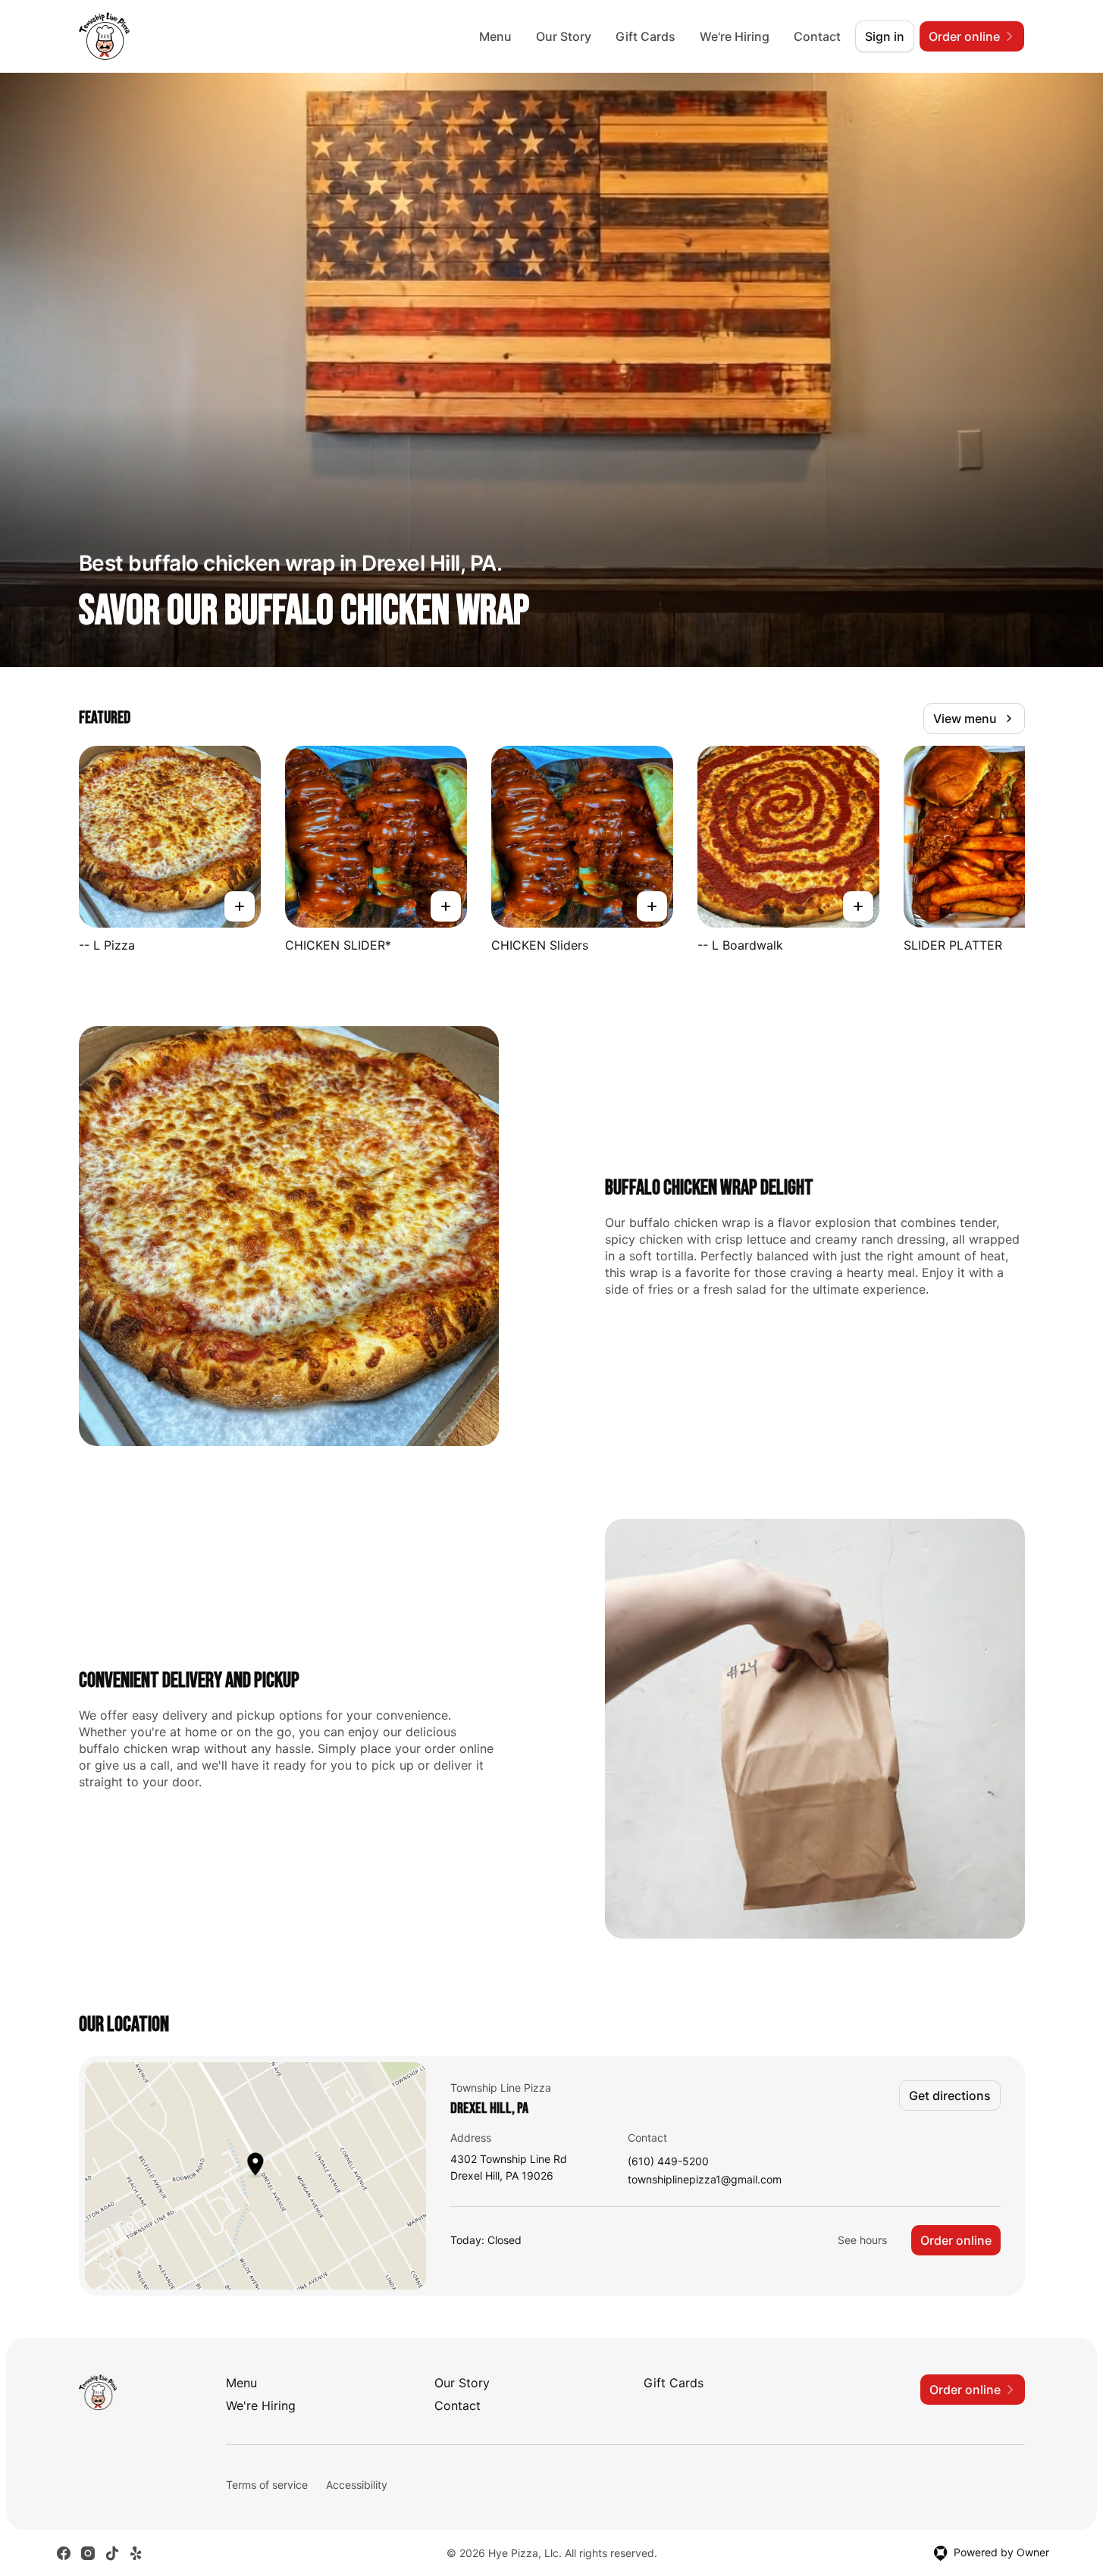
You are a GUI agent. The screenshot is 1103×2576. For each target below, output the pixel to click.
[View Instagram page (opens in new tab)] (88, 2553)
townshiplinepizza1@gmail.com (705, 2180)
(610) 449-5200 (668, 2162)
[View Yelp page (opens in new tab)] (136, 2553)
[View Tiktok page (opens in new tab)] (112, 2553)
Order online (956, 2240)
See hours (862, 2240)
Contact (817, 36)
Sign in (885, 36)
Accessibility (357, 2485)
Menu (495, 36)
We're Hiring (735, 36)
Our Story (564, 36)
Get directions (950, 2096)
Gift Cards (646, 36)
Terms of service (267, 2485)
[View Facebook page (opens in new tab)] (64, 2553)
